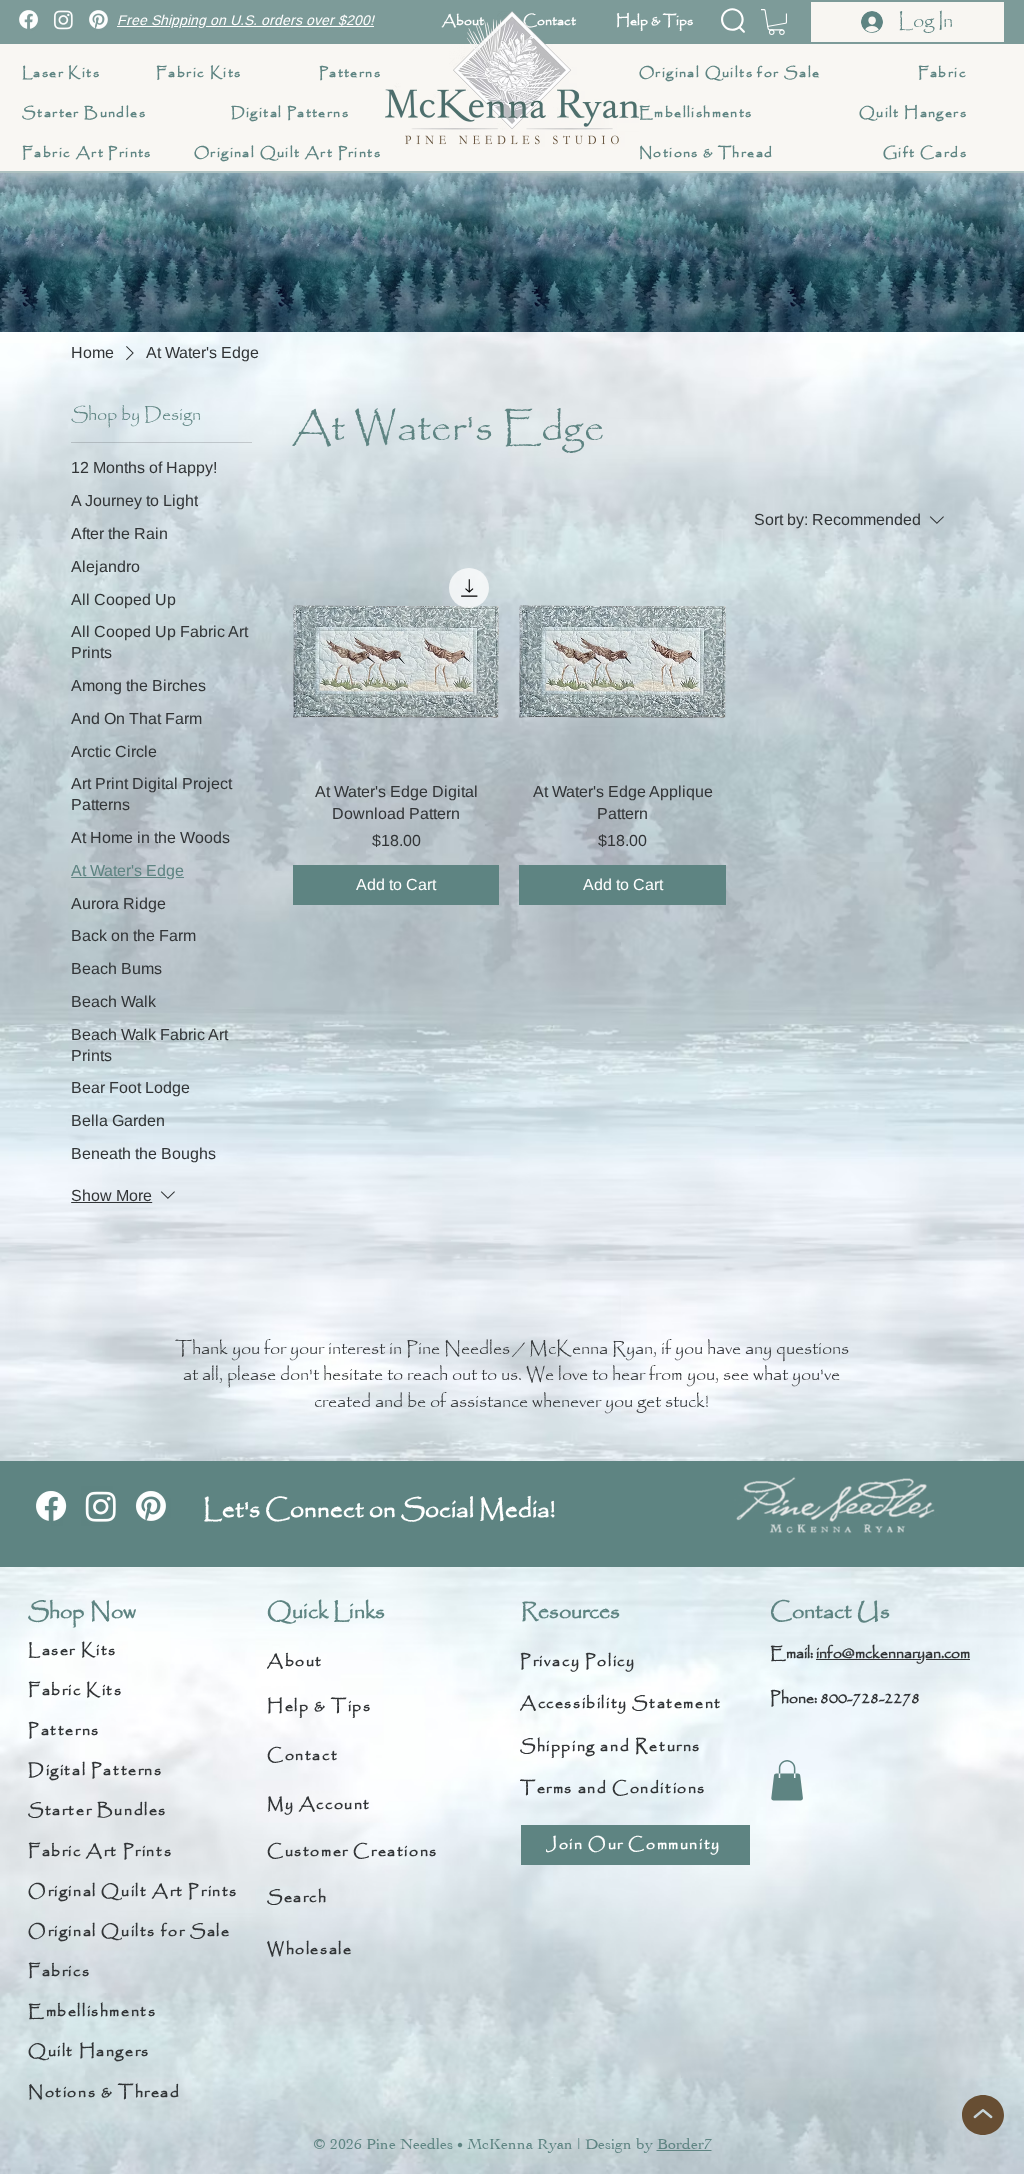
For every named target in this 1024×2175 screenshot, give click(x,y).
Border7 (684, 2144)
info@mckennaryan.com (893, 1653)
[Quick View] (396, 661)
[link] (776, 22)
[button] (733, 20)
